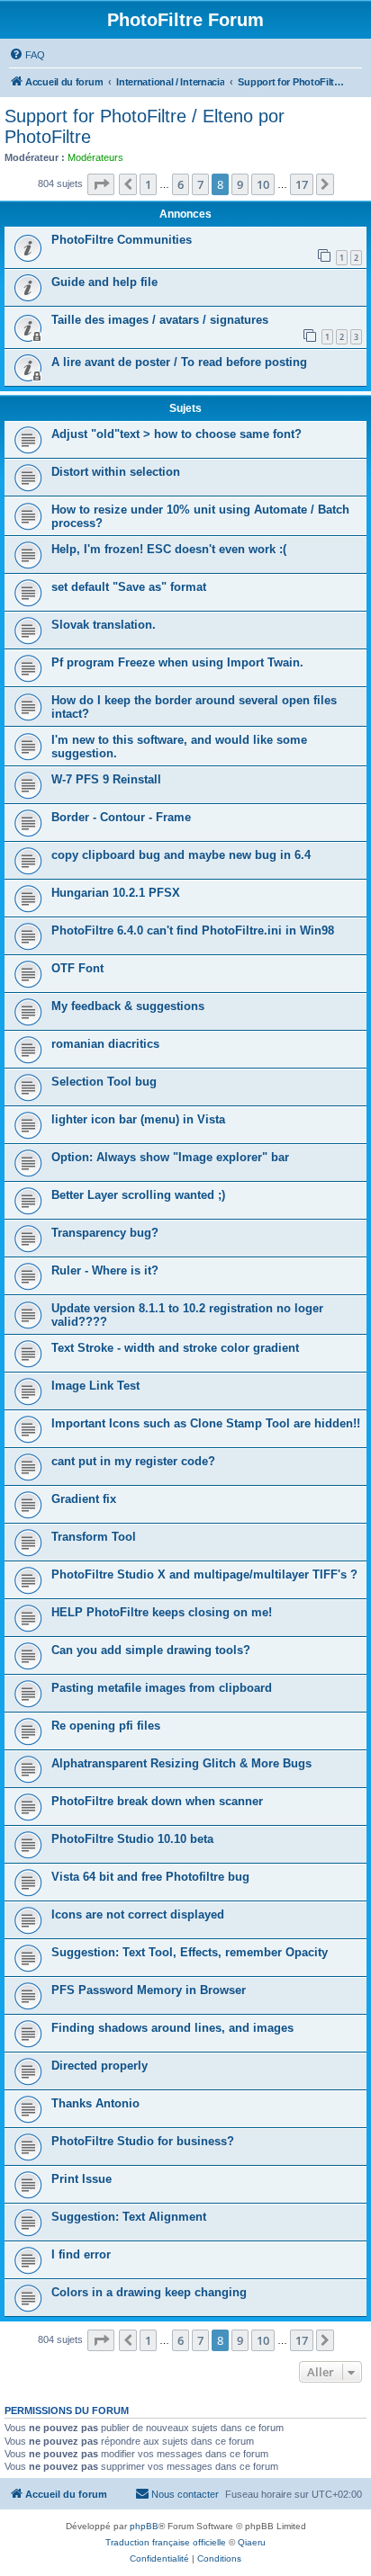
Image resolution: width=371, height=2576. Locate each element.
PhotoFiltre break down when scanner (157, 1801)
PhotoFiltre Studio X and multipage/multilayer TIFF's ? (204, 1574)
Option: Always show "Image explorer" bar (170, 1157)
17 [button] (302, 184)
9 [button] (240, 184)
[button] (101, 184)
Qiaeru (252, 2542)
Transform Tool (94, 1537)
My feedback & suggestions (128, 1006)
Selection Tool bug (104, 1082)
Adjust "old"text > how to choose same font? (176, 434)
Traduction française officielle (166, 2542)
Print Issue (81, 2179)
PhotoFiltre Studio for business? (143, 2141)
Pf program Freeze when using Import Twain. (177, 662)
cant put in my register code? (133, 1461)
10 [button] (263, 184)
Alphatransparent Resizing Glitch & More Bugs (181, 1763)
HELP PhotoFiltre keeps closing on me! (162, 1612)
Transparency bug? (105, 1233)
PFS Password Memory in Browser (149, 1990)
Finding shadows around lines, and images (172, 2028)
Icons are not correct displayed (138, 1914)
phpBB (144, 2526)
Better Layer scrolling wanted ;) (138, 1195)
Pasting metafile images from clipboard (162, 1688)
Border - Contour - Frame (121, 817)
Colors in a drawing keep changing (149, 2292)
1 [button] (148, 184)
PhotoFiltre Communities (122, 240)
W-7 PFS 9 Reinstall (106, 779)
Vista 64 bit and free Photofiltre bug (150, 1877)
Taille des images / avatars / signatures (160, 320)
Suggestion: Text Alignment (129, 2217)
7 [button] (200, 184)
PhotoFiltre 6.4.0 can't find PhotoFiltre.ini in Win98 (193, 930)
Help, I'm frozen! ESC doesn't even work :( (169, 549)
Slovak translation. (104, 625)
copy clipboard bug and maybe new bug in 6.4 (181, 855)
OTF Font (77, 968)
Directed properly (100, 2066)
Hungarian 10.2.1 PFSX (116, 893)
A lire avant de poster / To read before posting (179, 362)
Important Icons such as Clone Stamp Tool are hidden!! (206, 1423)
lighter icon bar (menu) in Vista (138, 1119)
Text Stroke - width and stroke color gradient (175, 1348)
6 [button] (181, 184)
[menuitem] (27, 55)
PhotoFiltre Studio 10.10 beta (132, 1839)
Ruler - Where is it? (105, 1270)
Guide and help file (104, 282)
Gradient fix (84, 1499)
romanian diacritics (105, 1044)
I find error (81, 2254)
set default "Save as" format (129, 587)
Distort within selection (116, 472)
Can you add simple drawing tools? (151, 1650)
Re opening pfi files (106, 1726)
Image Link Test (95, 1386)
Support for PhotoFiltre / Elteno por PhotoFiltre (145, 126)
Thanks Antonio (95, 2103)
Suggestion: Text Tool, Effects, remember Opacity (190, 1952)
